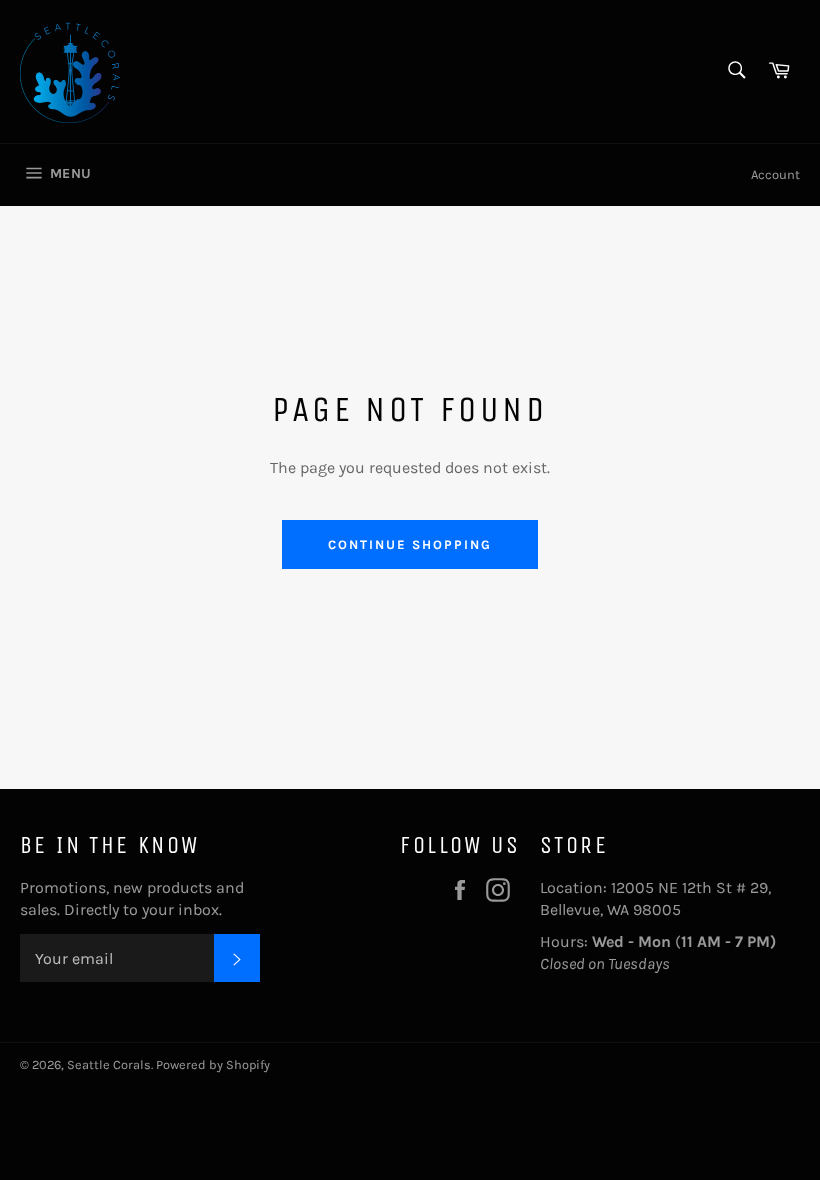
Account (775, 174)
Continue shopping (409, 544)
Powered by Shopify (213, 1064)
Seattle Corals (109, 1064)
